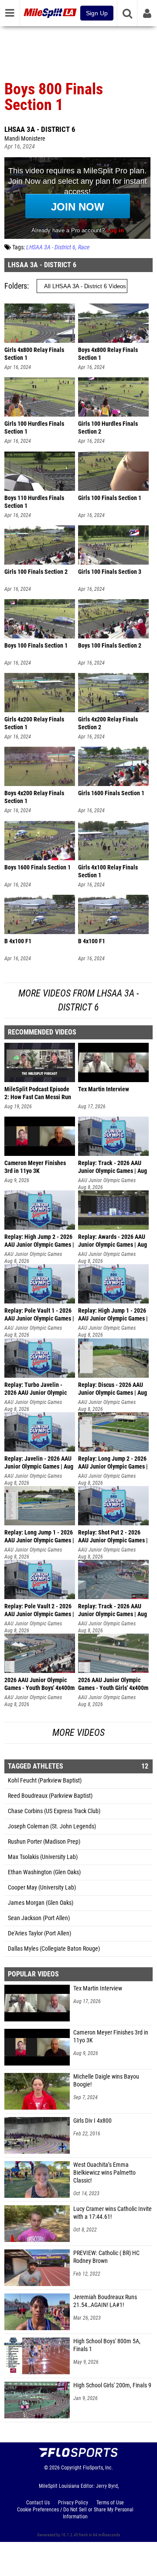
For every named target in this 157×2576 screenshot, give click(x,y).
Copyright (71, 2468)
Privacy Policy (73, 2503)
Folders (16, 286)
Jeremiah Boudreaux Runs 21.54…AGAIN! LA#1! (105, 2301)
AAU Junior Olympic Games (107, 1180)
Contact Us (38, 2503)
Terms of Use (110, 2503)
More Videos (78, 1733)
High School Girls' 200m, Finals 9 (112, 2385)
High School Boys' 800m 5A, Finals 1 (107, 2345)
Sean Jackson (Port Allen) (39, 1918)
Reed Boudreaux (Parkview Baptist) (50, 1796)
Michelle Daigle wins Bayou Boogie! (106, 2081)
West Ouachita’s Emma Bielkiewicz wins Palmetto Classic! (104, 2173)
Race (84, 247)
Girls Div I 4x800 (92, 2121)
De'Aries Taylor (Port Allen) (39, 1933)
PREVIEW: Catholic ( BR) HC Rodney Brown (106, 2257)
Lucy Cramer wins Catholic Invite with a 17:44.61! (113, 2213)
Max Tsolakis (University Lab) (43, 1857)
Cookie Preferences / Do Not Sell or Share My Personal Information (75, 2513)
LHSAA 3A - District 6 (40, 129)
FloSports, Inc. (98, 2468)
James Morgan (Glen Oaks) (41, 1903)
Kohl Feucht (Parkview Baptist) (45, 1781)
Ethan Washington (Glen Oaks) (44, 1872)
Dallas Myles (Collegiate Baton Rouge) (54, 1949)
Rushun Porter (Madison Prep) (44, 1842)
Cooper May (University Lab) (42, 1888)
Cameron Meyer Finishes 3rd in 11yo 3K (111, 2036)
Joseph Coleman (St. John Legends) (52, 1826)
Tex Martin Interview (98, 1988)
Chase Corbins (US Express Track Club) (54, 1811)
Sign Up (97, 13)
